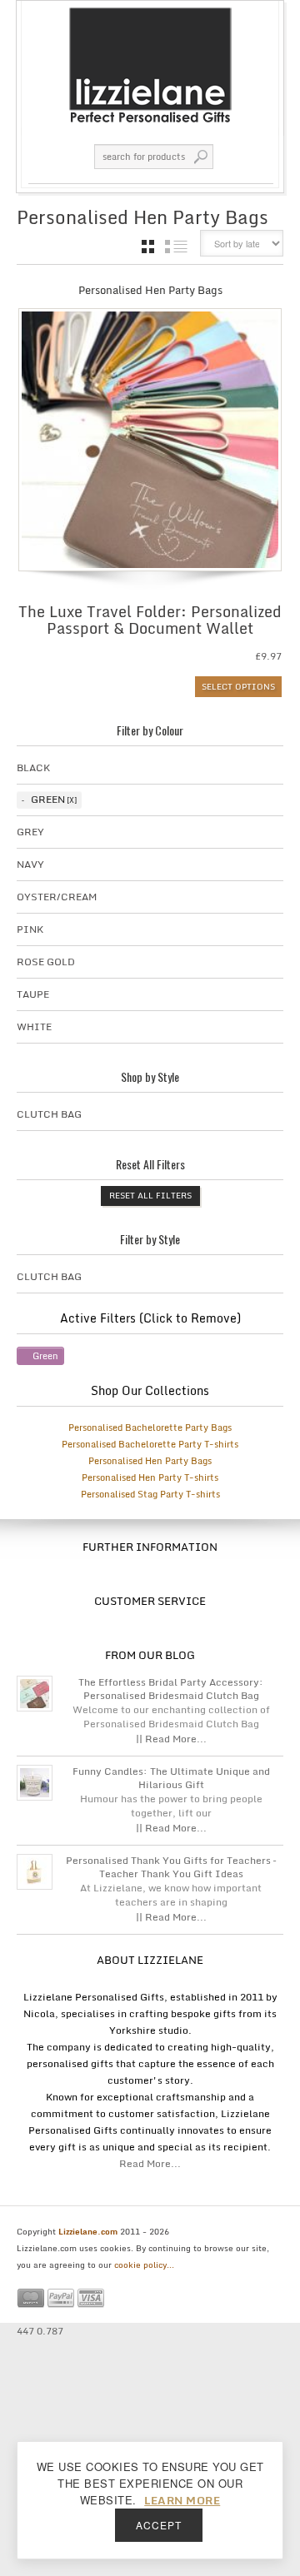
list (176, 247)
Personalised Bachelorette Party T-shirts (150, 1444)
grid (148, 247)
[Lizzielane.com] (150, 64)
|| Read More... (171, 1739)
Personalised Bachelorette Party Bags (150, 1428)
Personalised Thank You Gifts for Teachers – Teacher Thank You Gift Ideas (171, 1867)
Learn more (182, 2500)
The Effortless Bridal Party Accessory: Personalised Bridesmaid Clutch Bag (171, 1689)
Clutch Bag (49, 1114)
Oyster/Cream (57, 897)
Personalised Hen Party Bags (150, 1461)
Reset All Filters (150, 1195)
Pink (30, 929)
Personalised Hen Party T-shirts (150, 1477)
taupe (33, 994)
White (34, 1026)
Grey (30, 832)
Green (48, 799)
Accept (159, 2525)
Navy (30, 864)
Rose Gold (46, 962)
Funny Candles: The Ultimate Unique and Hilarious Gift (171, 1778)
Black (33, 767)
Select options (238, 686)
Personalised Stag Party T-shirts (150, 1494)
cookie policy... (144, 2265)
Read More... (150, 2163)
